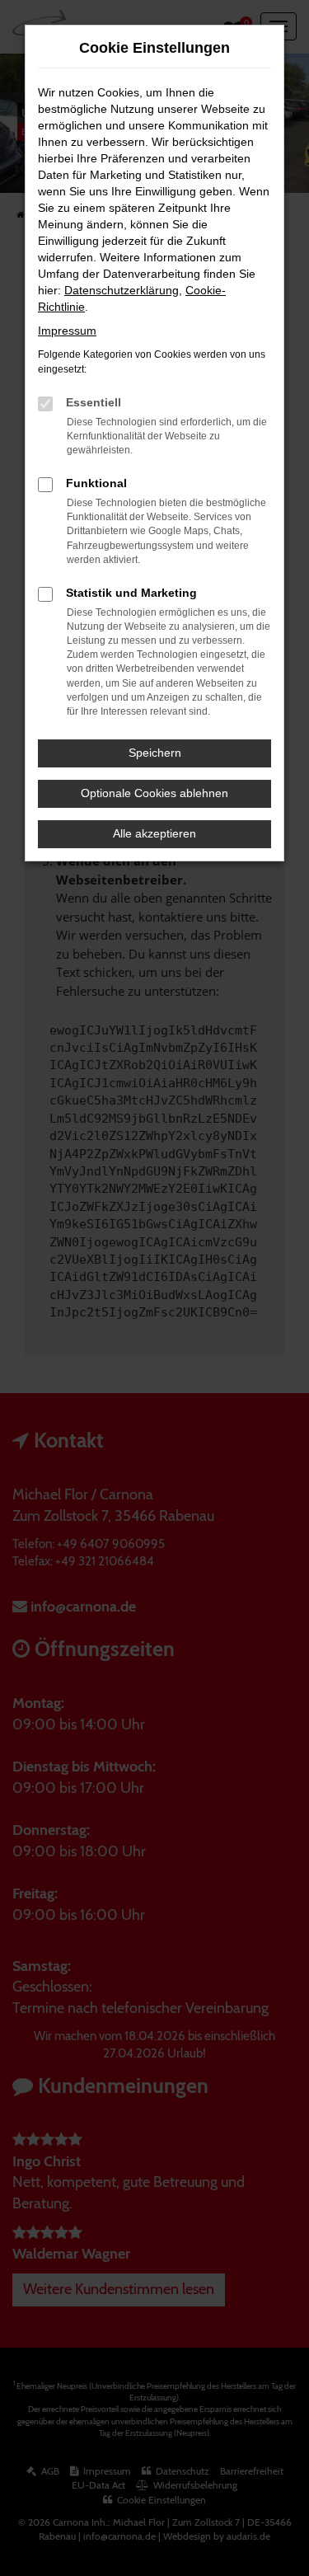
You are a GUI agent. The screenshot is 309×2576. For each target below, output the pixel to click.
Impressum (67, 331)
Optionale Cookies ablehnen (154, 793)
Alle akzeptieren (154, 833)
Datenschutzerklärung (122, 290)
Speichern (155, 753)
